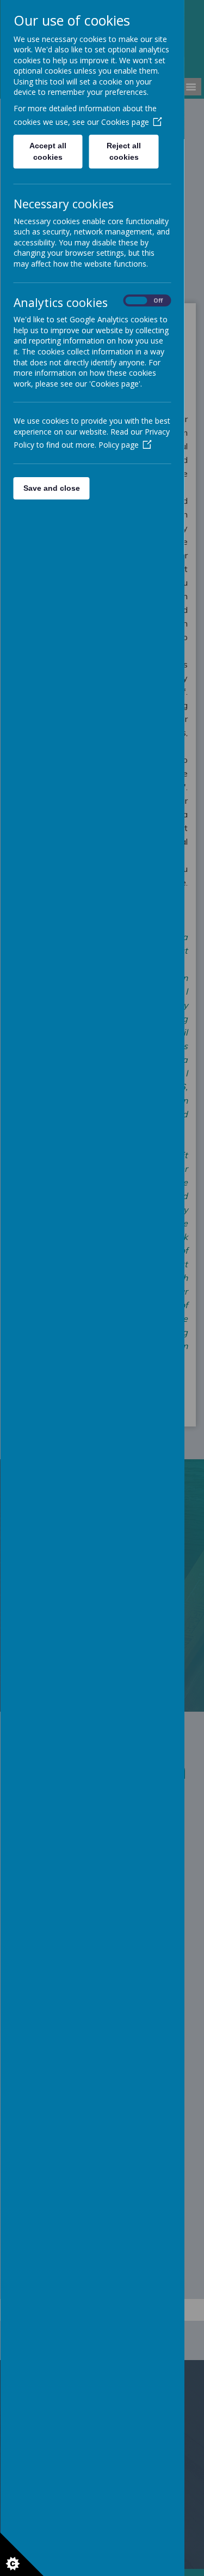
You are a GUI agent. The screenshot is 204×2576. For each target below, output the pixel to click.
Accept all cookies (48, 151)
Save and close (51, 488)
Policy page (118, 445)
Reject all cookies (124, 151)
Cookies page (125, 122)
